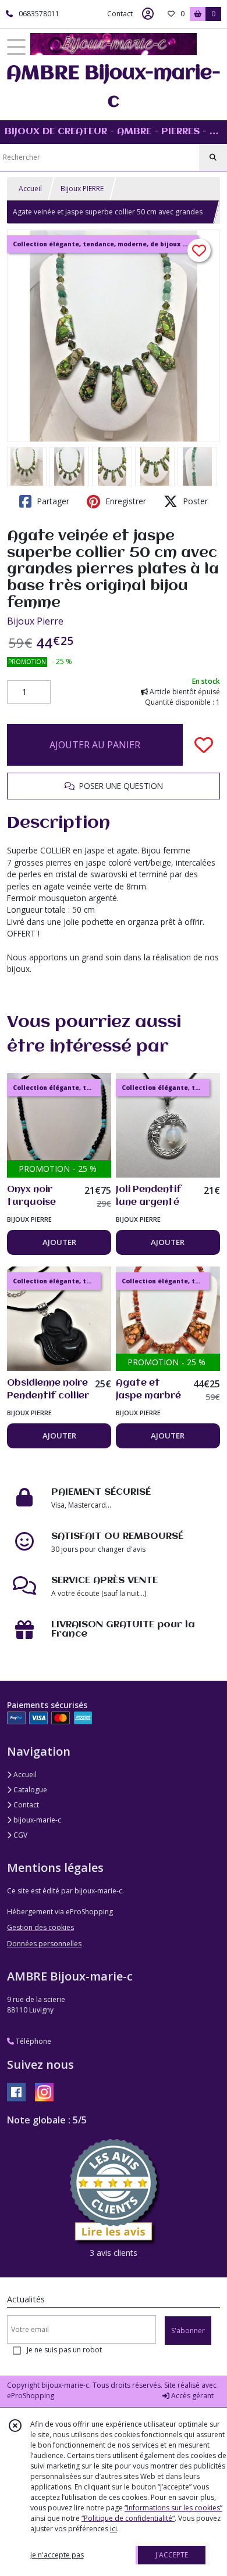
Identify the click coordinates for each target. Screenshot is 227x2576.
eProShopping (31, 2396)
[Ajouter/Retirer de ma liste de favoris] (204, 745)
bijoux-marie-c (36, 1820)
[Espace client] (148, 14)
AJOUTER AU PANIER (95, 745)
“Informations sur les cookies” (173, 2508)
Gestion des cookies (40, 1927)
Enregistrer (125, 501)
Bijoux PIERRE (82, 189)
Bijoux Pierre (35, 621)
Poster (194, 501)
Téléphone (33, 2041)
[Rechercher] (213, 157)
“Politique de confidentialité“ (128, 2518)
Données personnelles (44, 1944)
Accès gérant (191, 2396)
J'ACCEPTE (172, 2555)
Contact (120, 14)
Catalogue (29, 1790)
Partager (52, 501)
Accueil (30, 189)
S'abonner (188, 2331)
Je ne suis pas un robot (64, 2350)
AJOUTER (59, 1242)
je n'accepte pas (57, 2555)
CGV (19, 1835)
